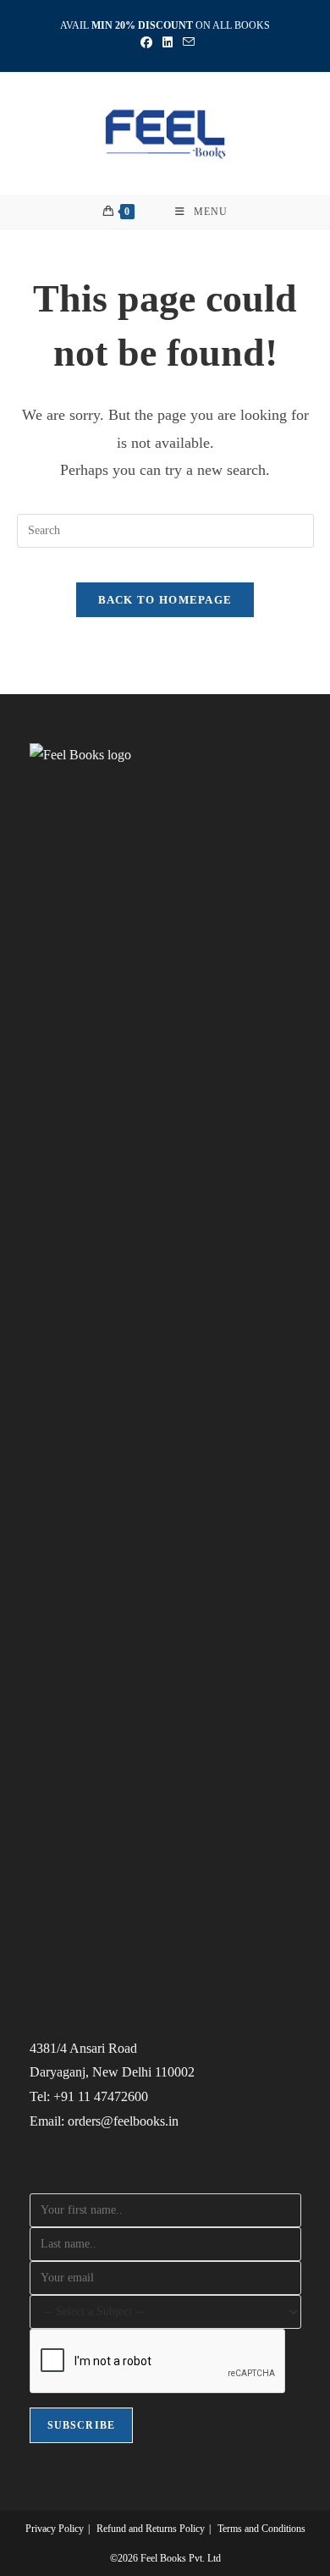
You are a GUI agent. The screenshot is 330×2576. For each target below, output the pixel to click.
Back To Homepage (165, 600)
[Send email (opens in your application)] (186, 43)
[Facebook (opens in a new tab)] (146, 43)
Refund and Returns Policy (151, 2529)
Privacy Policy (55, 2529)
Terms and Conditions (261, 2529)
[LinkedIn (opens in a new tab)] (168, 43)
